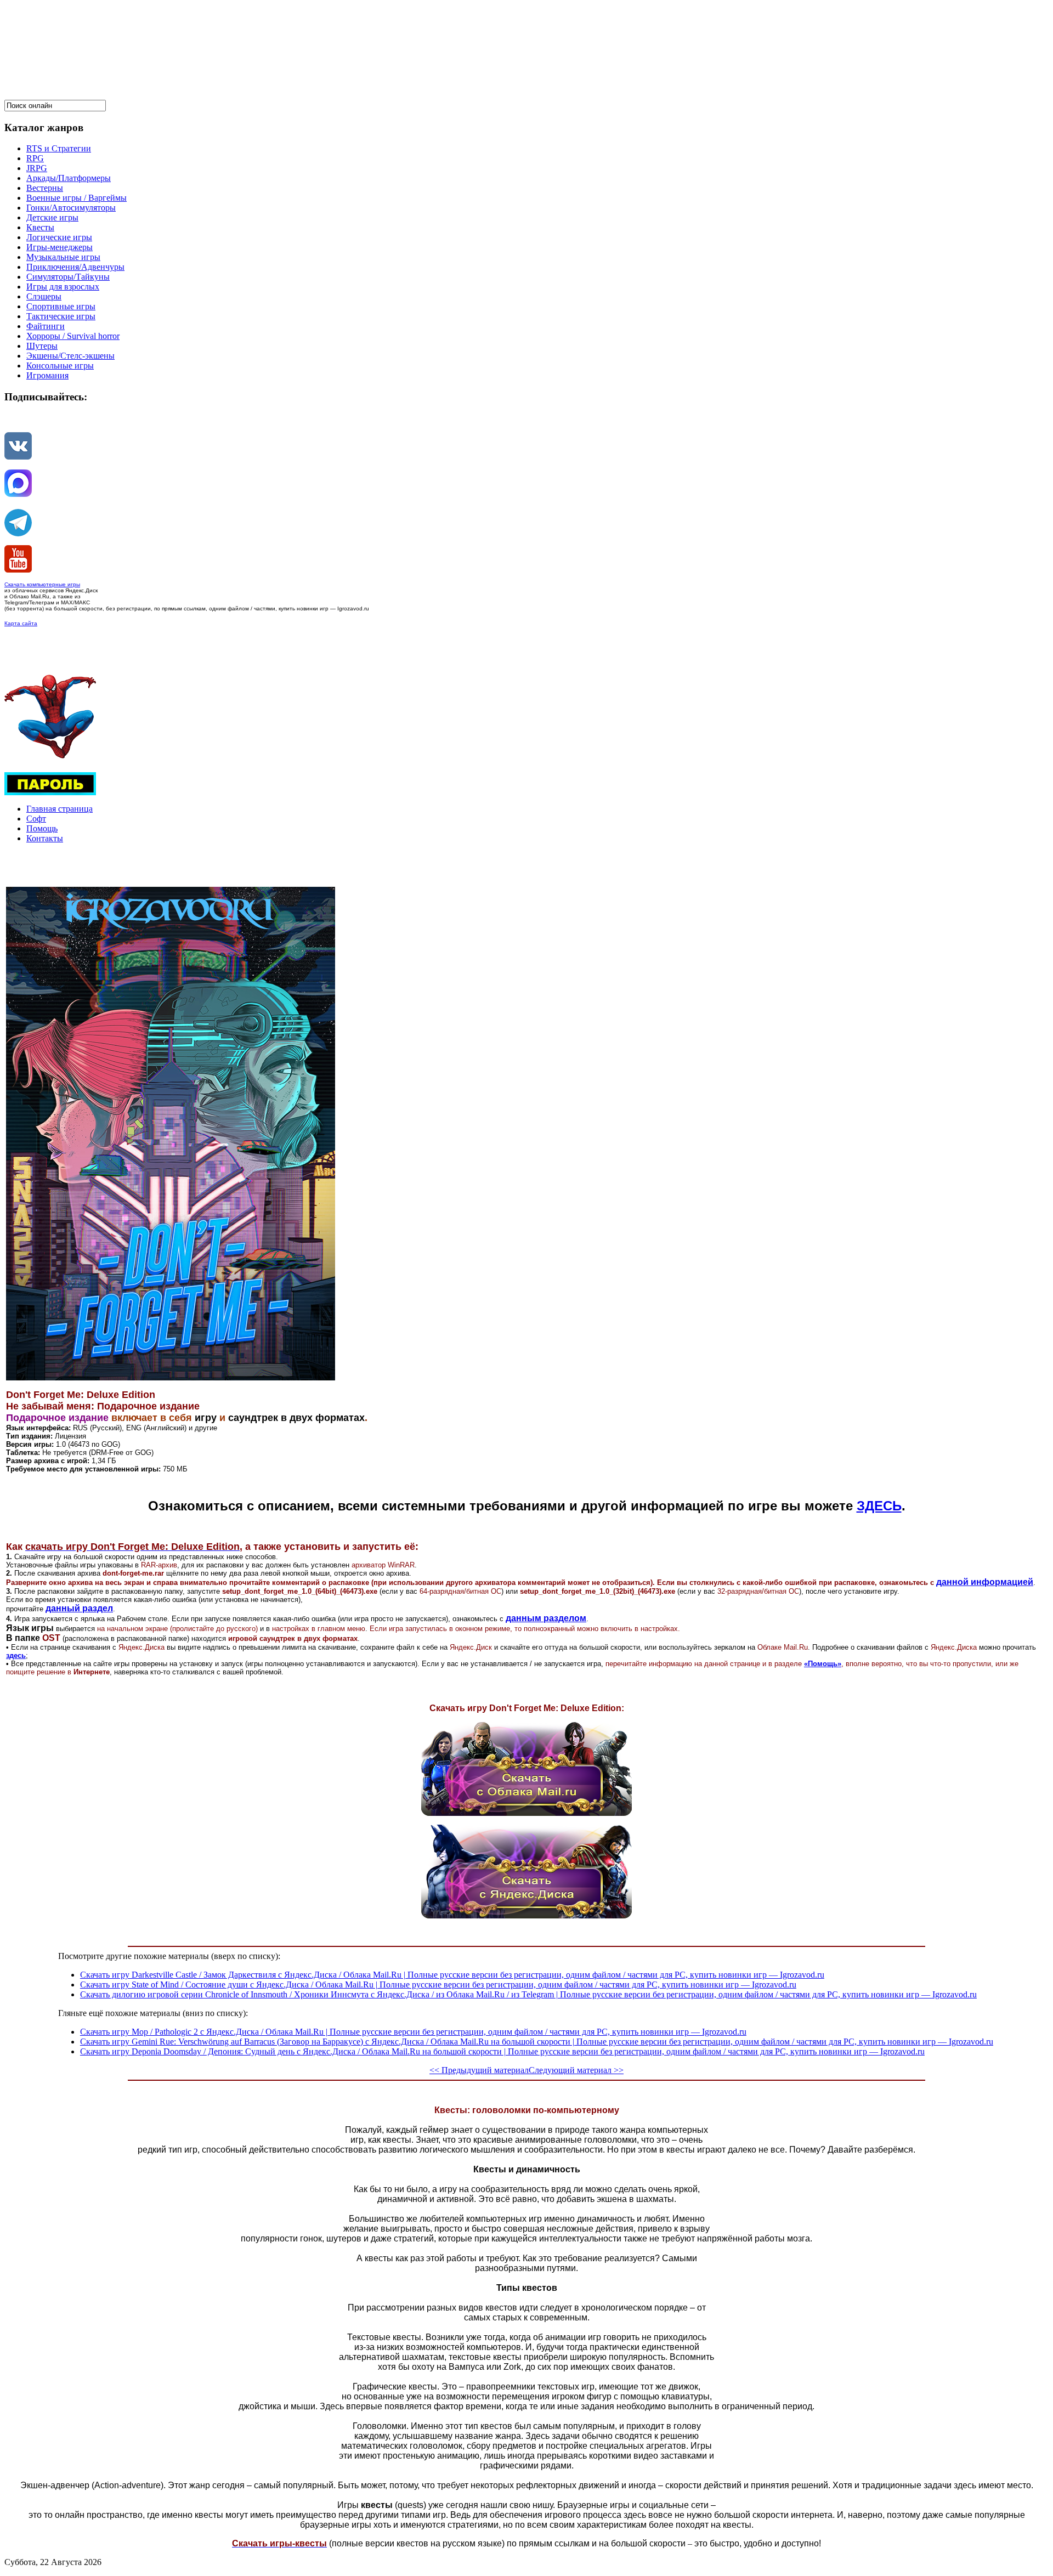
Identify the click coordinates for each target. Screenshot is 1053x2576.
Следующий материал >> (576, 2070)
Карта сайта (21, 623)
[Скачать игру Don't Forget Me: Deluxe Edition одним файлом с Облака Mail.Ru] (526, 1813)
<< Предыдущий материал (479, 2070)
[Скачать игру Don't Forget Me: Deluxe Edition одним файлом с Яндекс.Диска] (526, 1915)
